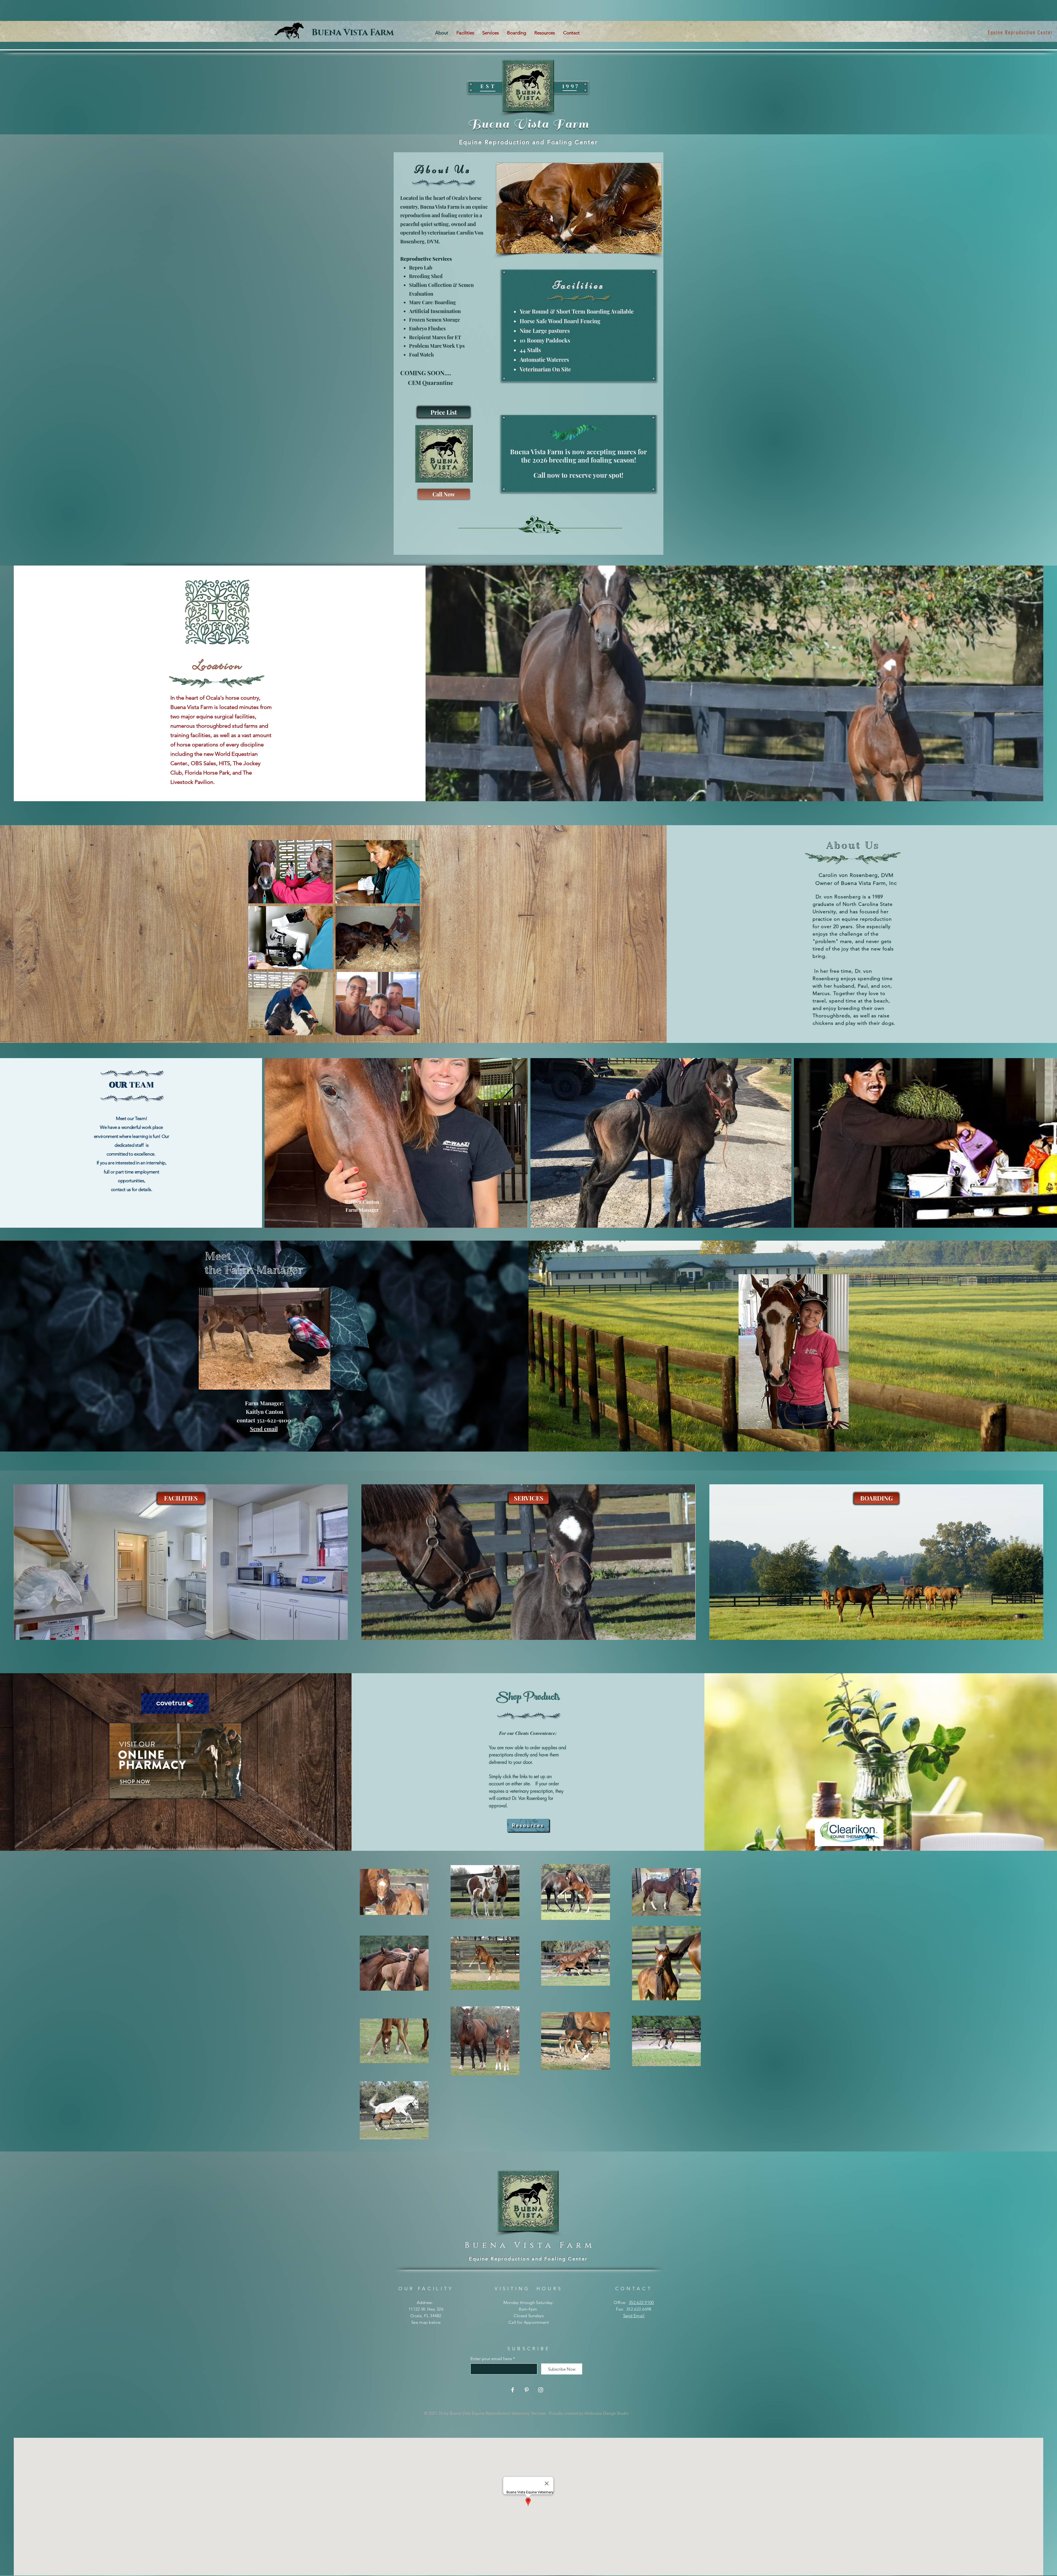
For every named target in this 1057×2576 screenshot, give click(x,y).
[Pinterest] (527, 2390)
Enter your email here (491, 2359)
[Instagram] (541, 2390)
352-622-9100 (1036, 32)
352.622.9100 (641, 2302)
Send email (264, 1429)
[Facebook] (513, 2390)
